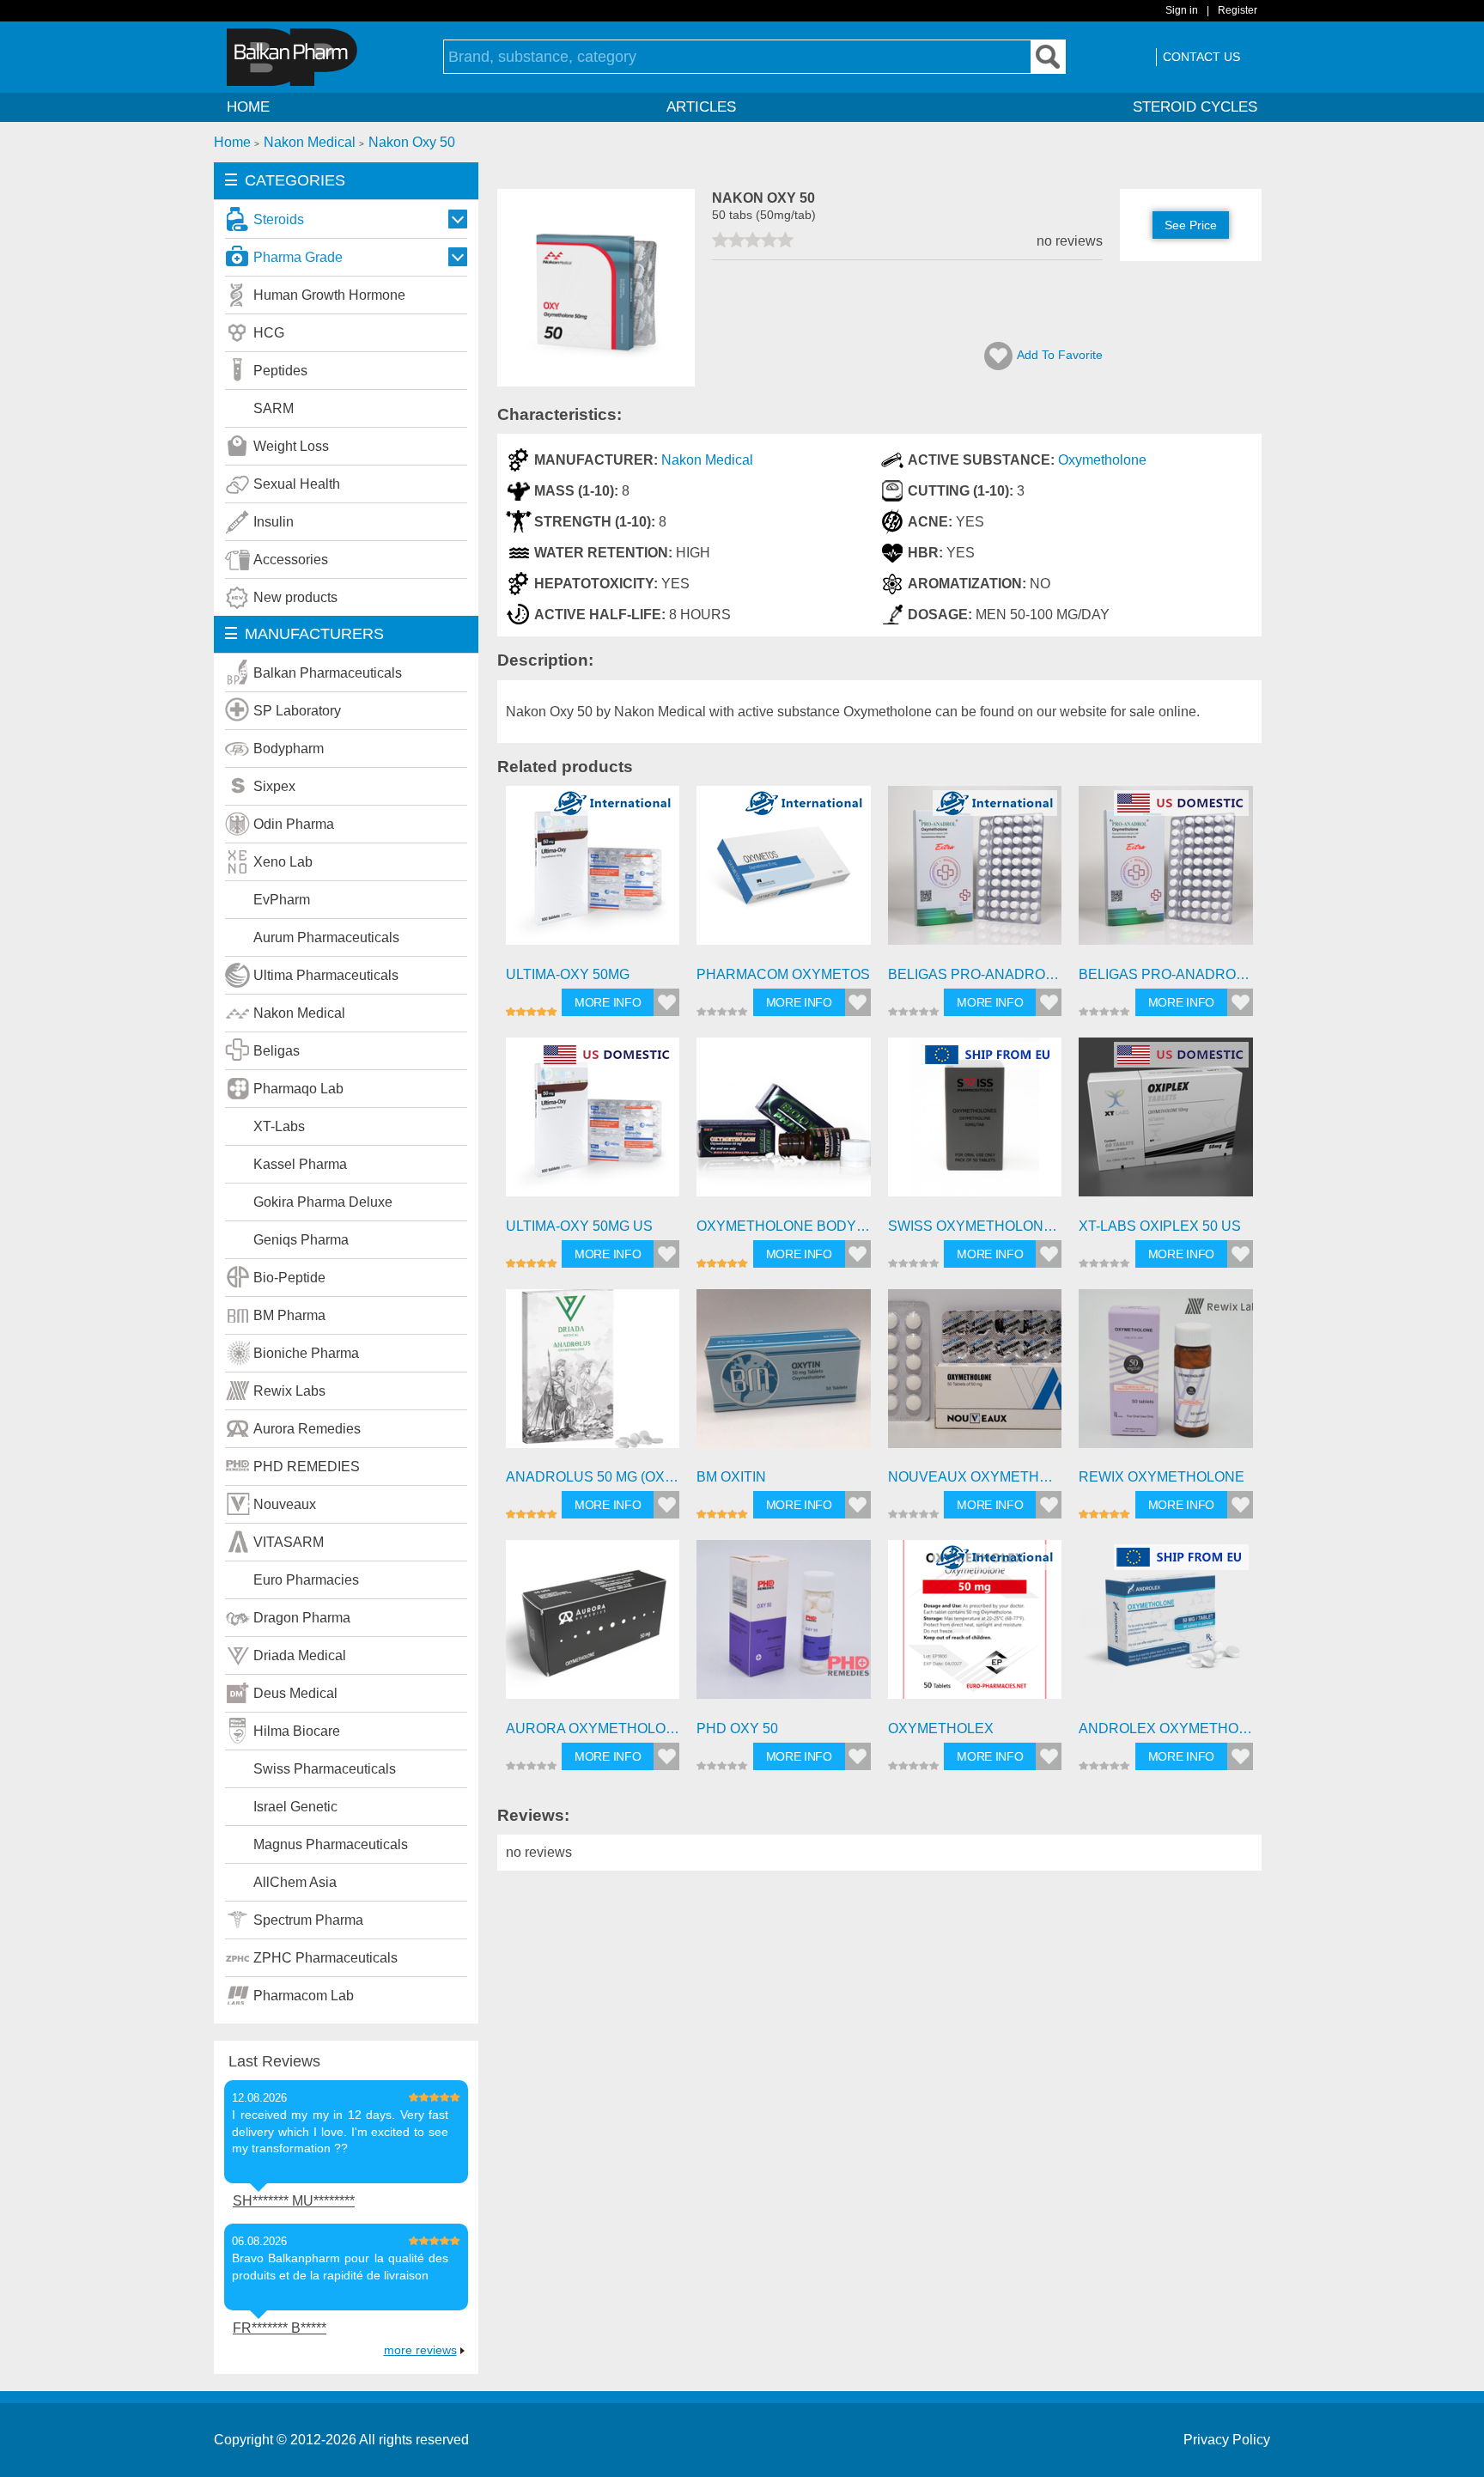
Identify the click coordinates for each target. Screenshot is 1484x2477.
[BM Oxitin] (784, 1376)
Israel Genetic (295, 1807)
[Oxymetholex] (975, 1627)
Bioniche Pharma (306, 1353)
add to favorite (1060, 355)
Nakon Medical (299, 1013)
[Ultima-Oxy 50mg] (593, 873)
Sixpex (274, 786)
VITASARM (289, 1542)
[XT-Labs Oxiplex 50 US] (1166, 1125)
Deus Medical (295, 1693)
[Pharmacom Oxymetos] (784, 873)
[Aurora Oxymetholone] (593, 1627)
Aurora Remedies (307, 1429)
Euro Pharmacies (306, 1580)
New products (295, 597)
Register (1238, 10)
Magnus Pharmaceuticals (331, 1844)
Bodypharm (289, 749)
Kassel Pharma (300, 1164)
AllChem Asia (295, 1882)
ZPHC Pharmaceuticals (325, 1958)
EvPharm (282, 900)
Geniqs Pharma (301, 1240)
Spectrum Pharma (308, 1920)
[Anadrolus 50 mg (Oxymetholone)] (593, 1376)
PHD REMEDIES (307, 1467)
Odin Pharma (294, 824)
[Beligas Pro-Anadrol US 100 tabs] (1166, 873)
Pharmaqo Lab (298, 1089)
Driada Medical (300, 1655)
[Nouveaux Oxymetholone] (975, 1376)
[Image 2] (596, 382)
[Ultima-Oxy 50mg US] (593, 1125)
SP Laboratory (297, 711)
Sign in (1182, 10)
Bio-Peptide (289, 1278)
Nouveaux (285, 1504)
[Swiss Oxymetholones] (975, 1125)
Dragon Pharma (302, 1618)
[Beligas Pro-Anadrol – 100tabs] (975, 873)
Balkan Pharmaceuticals (328, 673)
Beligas (277, 1051)
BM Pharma (289, 1315)
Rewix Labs (289, 1391)
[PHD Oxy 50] (784, 1627)
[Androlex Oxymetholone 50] (1166, 1627)
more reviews (420, 2350)
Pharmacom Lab (304, 1996)
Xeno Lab (283, 862)
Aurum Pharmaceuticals (326, 937)
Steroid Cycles (1195, 107)
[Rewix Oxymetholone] (1166, 1376)
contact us (1201, 57)
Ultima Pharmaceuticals (326, 975)
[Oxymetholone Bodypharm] (784, 1125)
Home (248, 107)
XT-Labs (279, 1126)
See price (1191, 225)
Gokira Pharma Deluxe (323, 1202)
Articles (701, 107)
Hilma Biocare (297, 1731)
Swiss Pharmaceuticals (325, 1769)
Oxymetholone (1102, 460)
